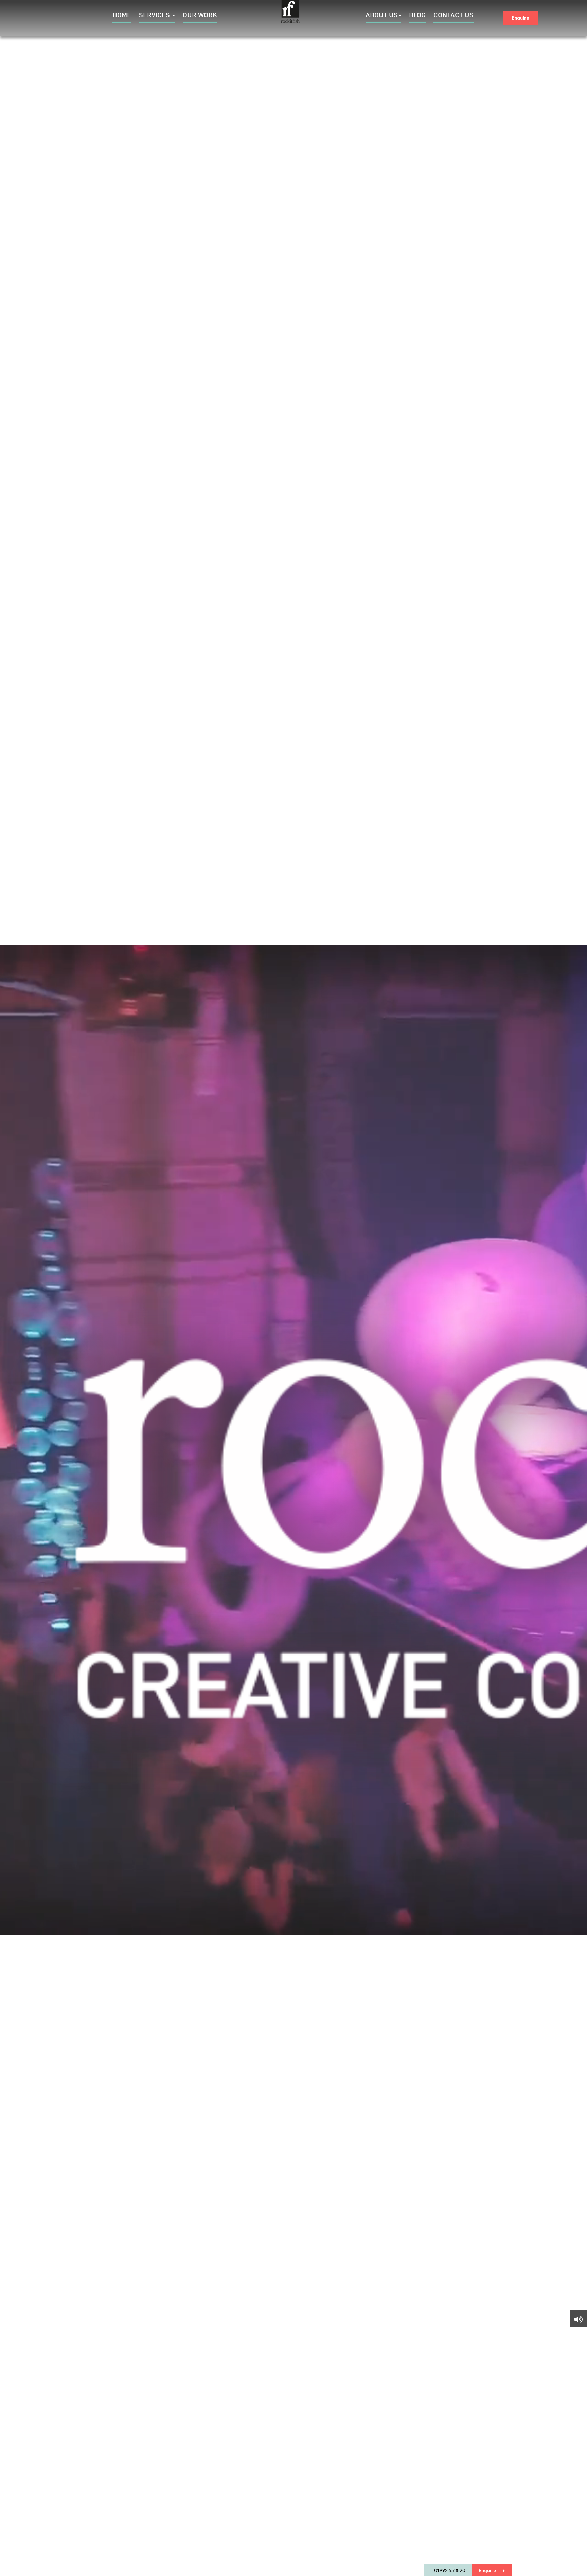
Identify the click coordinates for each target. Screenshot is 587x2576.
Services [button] (155, 16)
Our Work (200, 16)
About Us (382, 16)
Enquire (520, 18)
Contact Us (453, 16)
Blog (417, 16)
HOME (122, 16)
